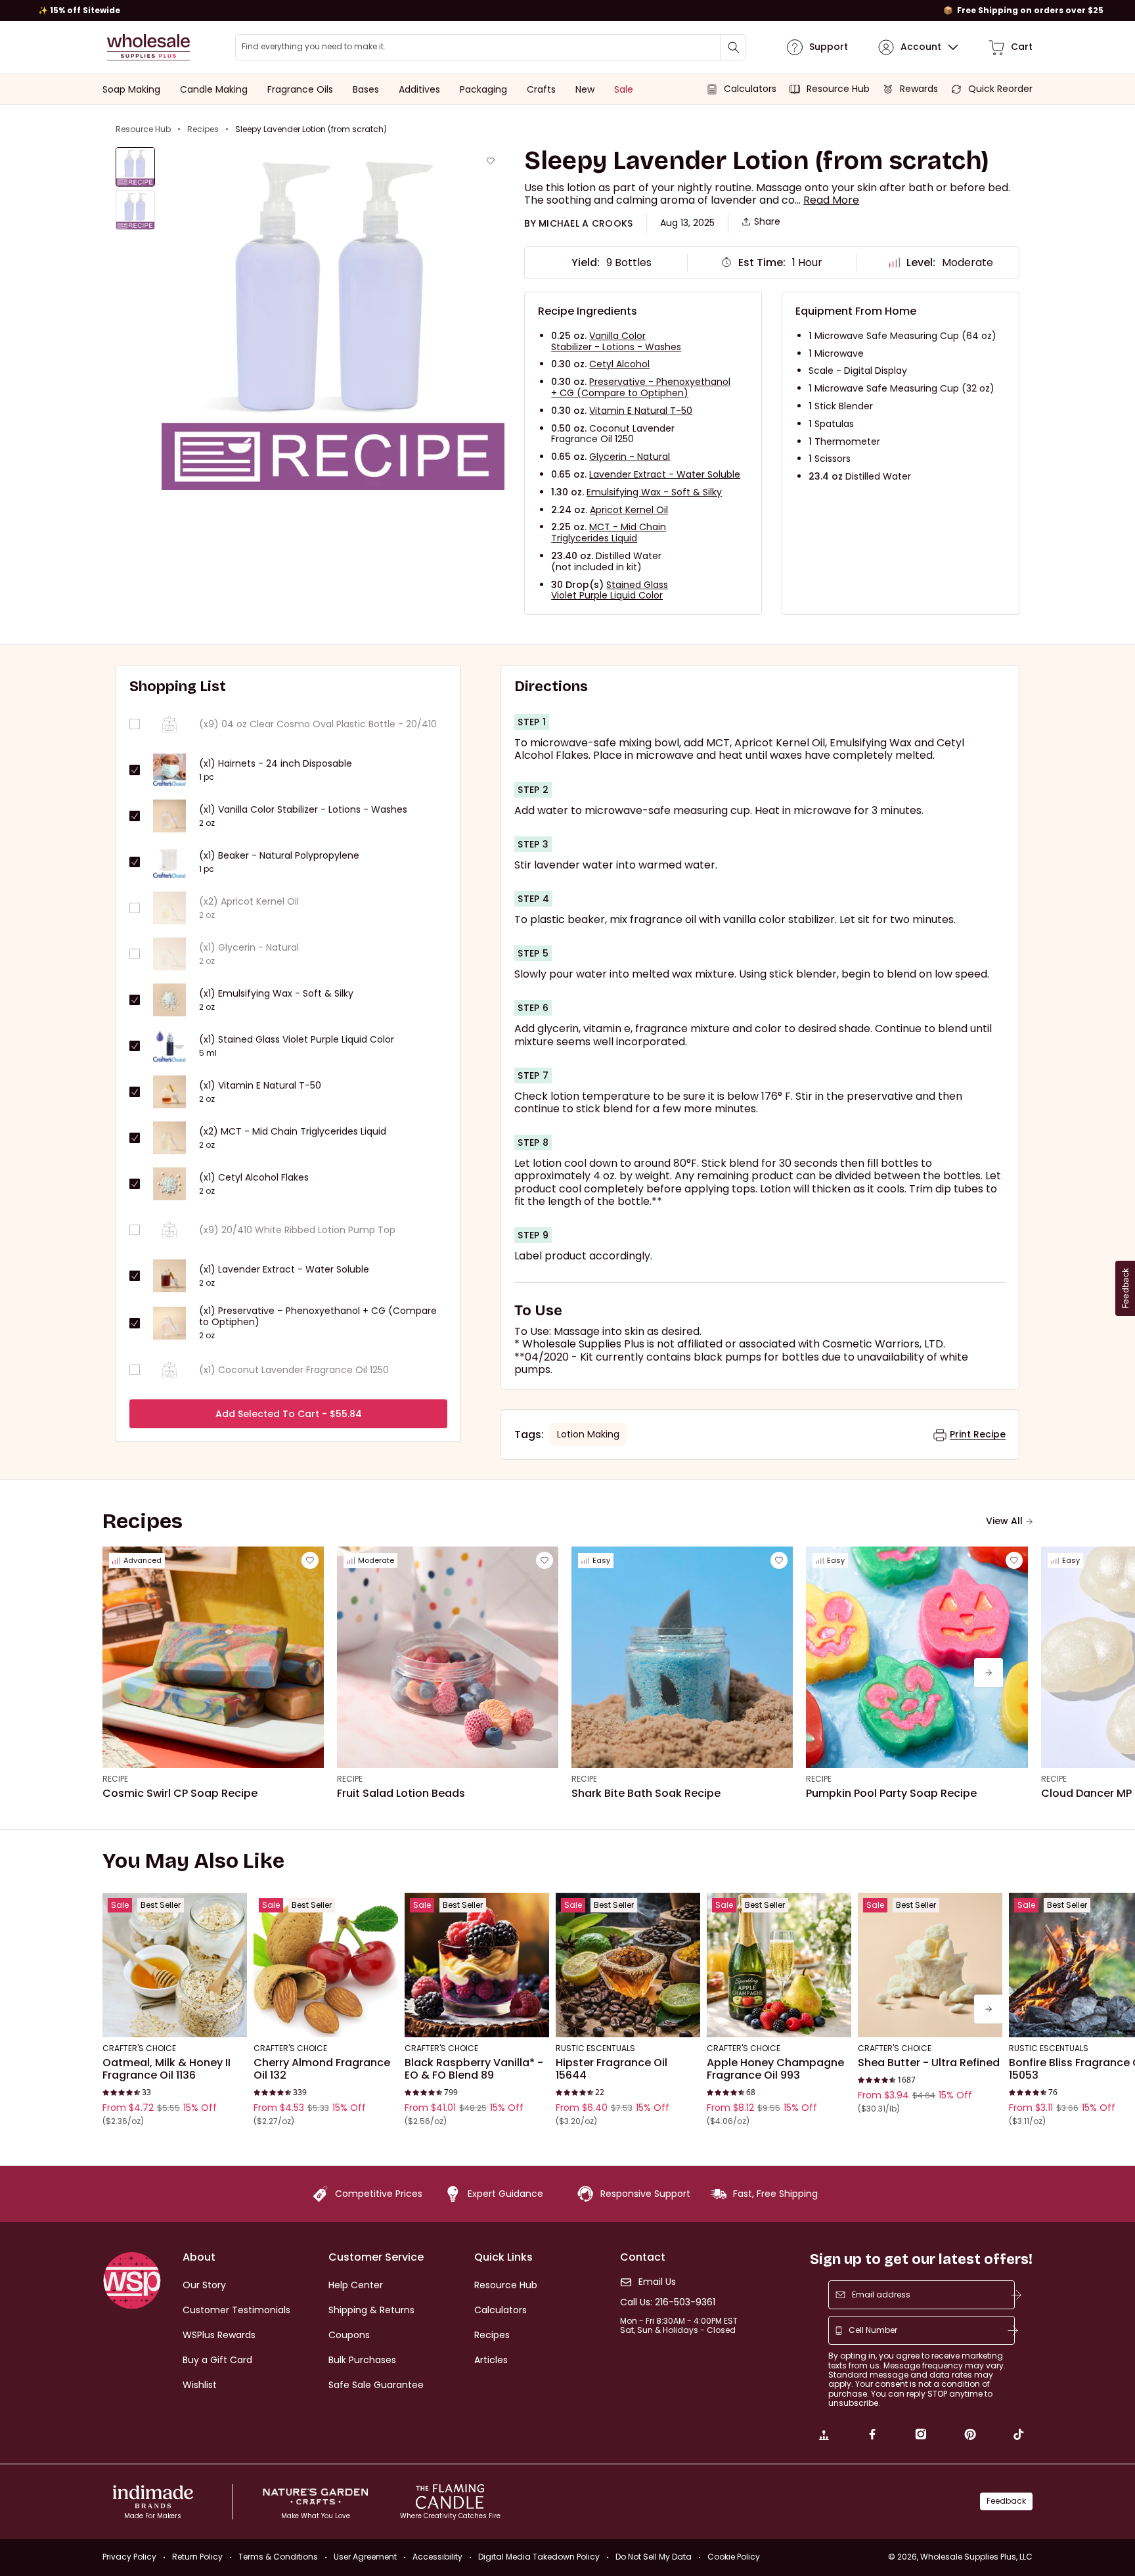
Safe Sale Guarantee (376, 2385)
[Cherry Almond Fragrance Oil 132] (326, 1965)
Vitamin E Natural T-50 (641, 411)
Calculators (501, 2310)
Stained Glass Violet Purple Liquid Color (610, 590)
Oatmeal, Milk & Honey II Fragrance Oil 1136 (167, 2069)
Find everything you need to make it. (314, 47)
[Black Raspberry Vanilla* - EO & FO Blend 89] (477, 1965)
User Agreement (365, 2557)
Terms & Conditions (278, 2557)
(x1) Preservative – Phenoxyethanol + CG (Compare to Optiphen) (318, 1317)
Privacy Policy (129, 2557)
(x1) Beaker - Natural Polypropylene (279, 856)
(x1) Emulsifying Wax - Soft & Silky (276, 994)
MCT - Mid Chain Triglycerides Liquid (609, 532)
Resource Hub (143, 129)
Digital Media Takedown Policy (539, 2557)
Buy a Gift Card (217, 2360)
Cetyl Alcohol (619, 364)
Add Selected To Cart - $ (289, 1414)
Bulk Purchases (362, 2360)
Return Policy (197, 2557)
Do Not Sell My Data (654, 2557)
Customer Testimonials (236, 2310)
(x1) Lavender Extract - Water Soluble (284, 1270)
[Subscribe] (1016, 2295)
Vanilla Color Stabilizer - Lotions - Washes (616, 341)
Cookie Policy (734, 2557)
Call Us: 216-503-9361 (668, 2302)
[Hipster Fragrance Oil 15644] (628, 1965)
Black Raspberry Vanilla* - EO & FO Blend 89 (474, 2069)
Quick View (175, 2020)
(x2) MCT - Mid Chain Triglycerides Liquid (293, 1132)
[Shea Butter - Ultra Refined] (930, 1965)
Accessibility (437, 2557)
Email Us (657, 2282)
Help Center (356, 2285)
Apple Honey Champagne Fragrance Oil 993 (775, 2069)
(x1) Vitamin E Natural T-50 (260, 1086)
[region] (567, 11)
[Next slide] (989, 1673)
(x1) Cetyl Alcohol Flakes (254, 1178)
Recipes (203, 129)
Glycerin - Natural (630, 457)
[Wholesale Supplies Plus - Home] (148, 47)
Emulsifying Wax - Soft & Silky (654, 492)
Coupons (349, 2335)
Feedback (1006, 2501)
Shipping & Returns (371, 2310)
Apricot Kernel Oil (629, 510)
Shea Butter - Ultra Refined (929, 2063)
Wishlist (200, 2385)
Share (767, 222)
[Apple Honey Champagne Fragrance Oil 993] (779, 1965)
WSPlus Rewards (219, 2335)
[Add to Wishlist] (491, 161)
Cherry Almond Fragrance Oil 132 (322, 2069)
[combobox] (491, 47)
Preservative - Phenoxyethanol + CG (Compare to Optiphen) (641, 387)
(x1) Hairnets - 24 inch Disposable (276, 764)
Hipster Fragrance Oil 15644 (612, 2069)
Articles (491, 2360)
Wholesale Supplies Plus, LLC (976, 2557)
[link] (824, 2436)
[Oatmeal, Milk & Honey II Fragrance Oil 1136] (175, 1965)
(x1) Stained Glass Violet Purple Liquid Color (297, 1040)
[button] (831, 200)
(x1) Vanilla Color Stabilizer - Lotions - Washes (303, 810)
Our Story (204, 2285)
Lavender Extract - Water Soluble (665, 474)
